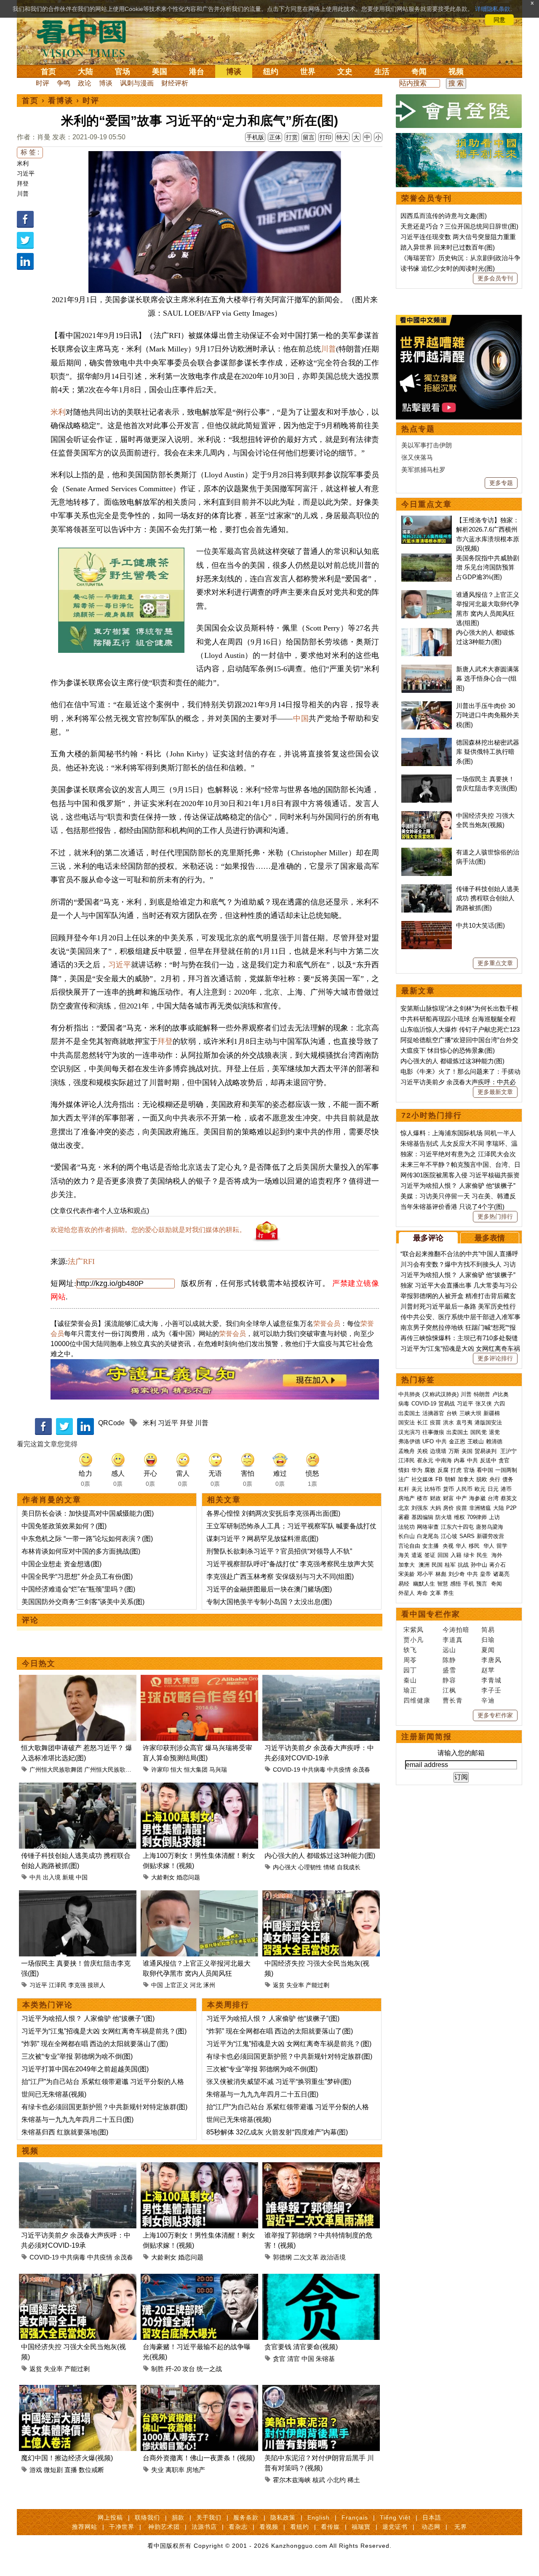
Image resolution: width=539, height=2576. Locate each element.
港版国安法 (488, 1422)
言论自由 (409, 1546)
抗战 (463, 1565)
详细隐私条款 (493, 9)
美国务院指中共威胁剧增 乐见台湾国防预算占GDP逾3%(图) (488, 567)
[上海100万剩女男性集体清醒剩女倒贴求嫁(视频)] (199, 1787)
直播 (71, 2470)
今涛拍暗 (456, 1630)
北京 (404, 1508)
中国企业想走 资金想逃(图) (61, 1564)
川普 (23, 194)
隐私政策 (283, 2517)
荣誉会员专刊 (427, 198)
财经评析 (175, 83)
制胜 (157, 2369)
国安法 (407, 1422)
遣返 (417, 1555)
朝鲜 (450, 1479)
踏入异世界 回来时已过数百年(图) (448, 247)
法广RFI (81, 1261)
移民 (474, 1546)
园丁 (410, 1670)
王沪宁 (508, 1451)
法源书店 (204, 2527)
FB (439, 1479)
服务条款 (246, 2517)
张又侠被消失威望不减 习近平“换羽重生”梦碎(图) (279, 2082)
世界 (308, 72)
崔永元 (425, 1460)
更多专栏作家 (495, 1715)
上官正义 (176, 1985)
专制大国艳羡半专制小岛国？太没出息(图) (269, 1602)
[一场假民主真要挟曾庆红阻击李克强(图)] (78, 1895)
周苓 (410, 1660)
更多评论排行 (495, 1358)
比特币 (433, 1489)
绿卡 (469, 1555)
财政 (435, 1498)
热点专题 (418, 429)
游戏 (36, 2470)
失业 (157, 2470)
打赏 (292, 137)
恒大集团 (196, 1770)
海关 (404, 1555)
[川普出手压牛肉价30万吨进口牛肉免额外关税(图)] (427, 706)
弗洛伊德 (409, 1441)
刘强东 (420, 1508)
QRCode (111, 1423)
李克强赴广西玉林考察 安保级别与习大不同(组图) (280, 1577)
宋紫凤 (414, 1630)
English (319, 2517)
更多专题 (501, 483)
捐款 (178, 2517)
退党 (494, 1432)
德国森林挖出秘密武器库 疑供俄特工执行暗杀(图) (488, 752)
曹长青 (453, 1700)
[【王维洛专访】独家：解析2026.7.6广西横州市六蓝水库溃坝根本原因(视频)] (427, 520)
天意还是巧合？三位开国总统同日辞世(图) (459, 226)
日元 (493, 1489)
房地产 (196, 2470)
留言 (309, 137)
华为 (417, 1470)
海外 (498, 1555)
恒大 (176, 1770)
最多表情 (490, 1238)
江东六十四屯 (457, 1527)
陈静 (449, 1660)
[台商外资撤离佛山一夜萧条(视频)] (199, 2390)
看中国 (86, 38)
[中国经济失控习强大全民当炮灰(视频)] (321, 1895)
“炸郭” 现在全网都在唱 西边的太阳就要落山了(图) (95, 2044)
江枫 (449, 1690)
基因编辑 (422, 1517)
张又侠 (484, 1404)
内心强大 (285, 1867)
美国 (160, 72)
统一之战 (209, 2369)
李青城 (491, 1680)
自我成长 (349, 1867)
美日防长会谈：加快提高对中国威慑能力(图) (88, 1513)
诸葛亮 (501, 1574)
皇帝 (486, 1574)
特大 (342, 137)
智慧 (443, 1584)
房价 (448, 1508)
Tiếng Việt (395, 2517)
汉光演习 (409, 1432)
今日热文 (39, 1663)
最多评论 (428, 1238)
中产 (462, 1498)
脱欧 (482, 1479)
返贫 (279, 1985)
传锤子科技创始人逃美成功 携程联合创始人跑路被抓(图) (488, 898)
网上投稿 (110, 2517)
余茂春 (361, 1770)
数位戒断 (91, 2470)
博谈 (234, 72)
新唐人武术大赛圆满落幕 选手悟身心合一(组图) (488, 679)
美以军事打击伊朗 (427, 445)
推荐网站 (85, 2527)
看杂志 (238, 2527)
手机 (469, 1584)
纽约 (271, 72)
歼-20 (173, 2369)
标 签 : (30, 152)
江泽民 (58, 1985)
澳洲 (424, 1565)
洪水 (448, 1422)
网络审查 (428, 1527)
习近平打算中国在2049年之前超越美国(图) (85, 2069)
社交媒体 (422, 1479)
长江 (422, 1422)
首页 (48, 72)
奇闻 (419, 72)
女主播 (431, 1546)
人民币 (464, 1489)
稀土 (354, 2480)
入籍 (456, 1555)
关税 (422, 1451)
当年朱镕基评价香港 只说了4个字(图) (452, 1207)
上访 (494, 1517)
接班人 (96, 1985)
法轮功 (407, 1527)
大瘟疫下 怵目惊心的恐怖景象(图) (448, 1050)
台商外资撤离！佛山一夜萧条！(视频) (199, 2458)
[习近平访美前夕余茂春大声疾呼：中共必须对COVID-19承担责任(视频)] (321, 1680)
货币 (448, 1489)
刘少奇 (457, 1574)
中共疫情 (339, 1770)
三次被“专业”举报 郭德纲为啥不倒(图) (77, 2056)
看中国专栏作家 (431, 1614)
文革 (435, 1593)
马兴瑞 (218, 1770)
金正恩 (457, 1441)
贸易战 (447, 1404)
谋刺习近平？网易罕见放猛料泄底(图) (262, 1539)
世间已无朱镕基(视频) (54, 2094)
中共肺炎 (409, 1394)
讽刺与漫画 (137, 83)
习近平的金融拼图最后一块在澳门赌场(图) (269, 1589)
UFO (428, 1441)
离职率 (175, 2470)
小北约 (336, 2480)
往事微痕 (433, 1432)
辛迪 (488, 1700)
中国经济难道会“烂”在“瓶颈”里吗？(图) (78, 1589)
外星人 (407, 1593)
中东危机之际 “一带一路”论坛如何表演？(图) (87, 1539)
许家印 (160, 1770)
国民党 (479, 1432)
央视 (448, 1546)
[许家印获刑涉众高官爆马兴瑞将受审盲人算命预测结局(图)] (199, 1680)
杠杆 (404, 1489)
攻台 (189, 2369)
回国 (443, 1555)
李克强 (77, 1985)
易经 (405, 1584)
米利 (23, 163)
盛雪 (449, 1670)
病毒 (404, 1404)
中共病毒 (314, 1770)
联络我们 (147, 2517)
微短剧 (53, 2470)
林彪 (441, 1574)
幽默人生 (424, 1584)
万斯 (454, 1451)
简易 (488, 1630)
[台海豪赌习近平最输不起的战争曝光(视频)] (199, 2279)
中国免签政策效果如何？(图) (64, 1526)
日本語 (432, 2517)
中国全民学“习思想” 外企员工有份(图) (77, 1577)
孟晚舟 (407, 1451)
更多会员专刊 (495, 278)
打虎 (456, 1470)
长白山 (407, 1536)
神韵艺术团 (164, 2527)
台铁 (452, 1413)
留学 (502, 1546)
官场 (123, 72)
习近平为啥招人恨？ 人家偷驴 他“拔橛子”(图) (88, 2018)
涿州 (209, 1985)
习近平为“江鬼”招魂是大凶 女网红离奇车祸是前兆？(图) (104, 2031)
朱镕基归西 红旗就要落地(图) (65, 2132)
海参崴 (477, 1498)
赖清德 (494, 1441)
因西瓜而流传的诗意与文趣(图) (444, 216)
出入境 (52, 1877)
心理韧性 (310, 1867)
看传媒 (330, 2527)
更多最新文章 (495, 1092)
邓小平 (425, 1574)
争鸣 (64, 83)
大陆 (85, 72)
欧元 (480, 1489)
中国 (301, 719)
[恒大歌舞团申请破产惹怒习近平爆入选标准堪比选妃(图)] (78, 1680)
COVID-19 (287, 1770)
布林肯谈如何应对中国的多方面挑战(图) (81, 1551)
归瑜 (488, 1640)
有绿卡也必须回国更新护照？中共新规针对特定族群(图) (104, 2107)
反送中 (488, 1460)
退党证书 (395, 2527)
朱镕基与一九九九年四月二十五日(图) (77, 2120)
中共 (35, 1877)
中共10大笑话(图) (480, 925)
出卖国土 (409, 1413)
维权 (459, 1517)
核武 (319, 2480)
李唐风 (491, 1660)
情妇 (404, 1470)
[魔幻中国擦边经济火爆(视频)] (78, 2390)
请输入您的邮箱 (461, 1753)
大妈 (435, 1508)
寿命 (422, 1593)
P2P (511, 1508)
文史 (345, 72)
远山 (449, 1650)
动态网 (431, 2527)
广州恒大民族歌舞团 (56, 1770)
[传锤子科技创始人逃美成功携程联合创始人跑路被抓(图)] (78, 1787)
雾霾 (404, 1517)
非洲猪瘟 (480, 1508)
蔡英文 (509, 1498)
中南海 (444, 1460)
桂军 (450, 1565)
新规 (68, 1877)
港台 (197, 72)
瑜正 (410, 1690)
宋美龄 (407, 1574)
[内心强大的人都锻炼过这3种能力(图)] (321, 1787)
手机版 (255, 137)
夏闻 (488, 1650)
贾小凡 (414, 1640)
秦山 (410, 1680)
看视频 (269, 2527)
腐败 (430, 1470)
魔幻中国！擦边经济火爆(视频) (67, 2458)
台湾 (493, 1498)
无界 (461, 2527)
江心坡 (449, 1536)
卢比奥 (500, 1394)
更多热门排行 (495, 1216)
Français (355, 2517)
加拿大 (466, 1479)
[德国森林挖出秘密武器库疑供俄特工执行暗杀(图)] (427, 742)
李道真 (453, 1640)
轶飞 (410, 1650)
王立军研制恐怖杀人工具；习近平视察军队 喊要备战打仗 (291, 1526)
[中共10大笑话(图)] (427, 925)
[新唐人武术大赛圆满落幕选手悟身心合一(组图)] (427, 669)
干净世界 (122, 2527)
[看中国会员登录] (459, 111)
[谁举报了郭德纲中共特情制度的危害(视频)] (321, 2167)
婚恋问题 (188, 1877)
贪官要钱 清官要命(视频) (301, 2347)
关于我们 (209, 2517)
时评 (43, 83)
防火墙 (444, 1517)
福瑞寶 (361, 2527)
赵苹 (488, 1670)
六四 (499, 1404)
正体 (275, 137)
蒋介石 (498, 1565)
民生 (483, 1555)
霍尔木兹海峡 (292, 2480)
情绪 (329, 1867)
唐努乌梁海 (490, 1527)
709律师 (477, 1517)
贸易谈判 (486, 1451)
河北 (196, 1985)
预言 (483, 1584)
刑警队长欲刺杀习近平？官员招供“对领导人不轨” (279, 1551)
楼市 (422, 1498)
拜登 (23, 184)
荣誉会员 (327, 1324)
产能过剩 (318, 1985)
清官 (294, 2359)
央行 (495, 1479)
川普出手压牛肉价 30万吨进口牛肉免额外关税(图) (488, 715)
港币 (506, 1489)
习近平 (26, 173)
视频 (456, 72)
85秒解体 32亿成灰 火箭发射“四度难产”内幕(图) (277, 2132)
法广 (404, 1479)
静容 (449, 1680)
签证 (430, 1555)
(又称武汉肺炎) (440, 1394)
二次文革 (306, 2257)
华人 (461, 1546)
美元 (417, 1489)
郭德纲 (282, 2257)
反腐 (443, 1470)
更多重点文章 (495, 963)
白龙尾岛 (428, 1536)
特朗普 (482, 1394)
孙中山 (479, 1565)
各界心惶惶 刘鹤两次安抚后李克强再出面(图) (273, 1513)
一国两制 (506, 1470)
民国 (437, 1565)
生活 (382, 72)
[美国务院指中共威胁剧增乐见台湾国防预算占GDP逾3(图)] (427, 558)
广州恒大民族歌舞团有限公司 (123, 1770)
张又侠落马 (417, 457)
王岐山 (476, 1441)
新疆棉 (492, 1413)
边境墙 (438, 1451)
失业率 (295, 1985)
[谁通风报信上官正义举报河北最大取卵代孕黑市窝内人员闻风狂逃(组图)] (199, 1895)
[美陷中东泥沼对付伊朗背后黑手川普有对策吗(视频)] (321, 2390)
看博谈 (61, 101)
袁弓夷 (464, 1422)
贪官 (279, 2359)
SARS (467, 1536)
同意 (499, 20)
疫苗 (435, 1422)
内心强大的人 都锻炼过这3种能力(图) (320, 1856)
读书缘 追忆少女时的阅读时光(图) (448, 268)
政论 (85, 83)
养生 (448, 1593)
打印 (326, 137)
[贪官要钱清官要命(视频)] (321, 2279)
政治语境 (333, 2257)
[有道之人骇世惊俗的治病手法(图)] (427, 852)
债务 (508, 1479)
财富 (448, 1498)
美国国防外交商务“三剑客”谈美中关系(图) (83, 1602)
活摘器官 (433, 1413)
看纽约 (300, 2527)
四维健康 (417, 1700)
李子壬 (491, 1690)
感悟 (456, 1584)
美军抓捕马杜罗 (423, 470)
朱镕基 (325, 2359)
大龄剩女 (163, 1877)
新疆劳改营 (490, 1536)
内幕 (459, 1460)
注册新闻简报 (427, 1737)
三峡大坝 (470, 1413)
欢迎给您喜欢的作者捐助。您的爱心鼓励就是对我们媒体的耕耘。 (148, 1230)
